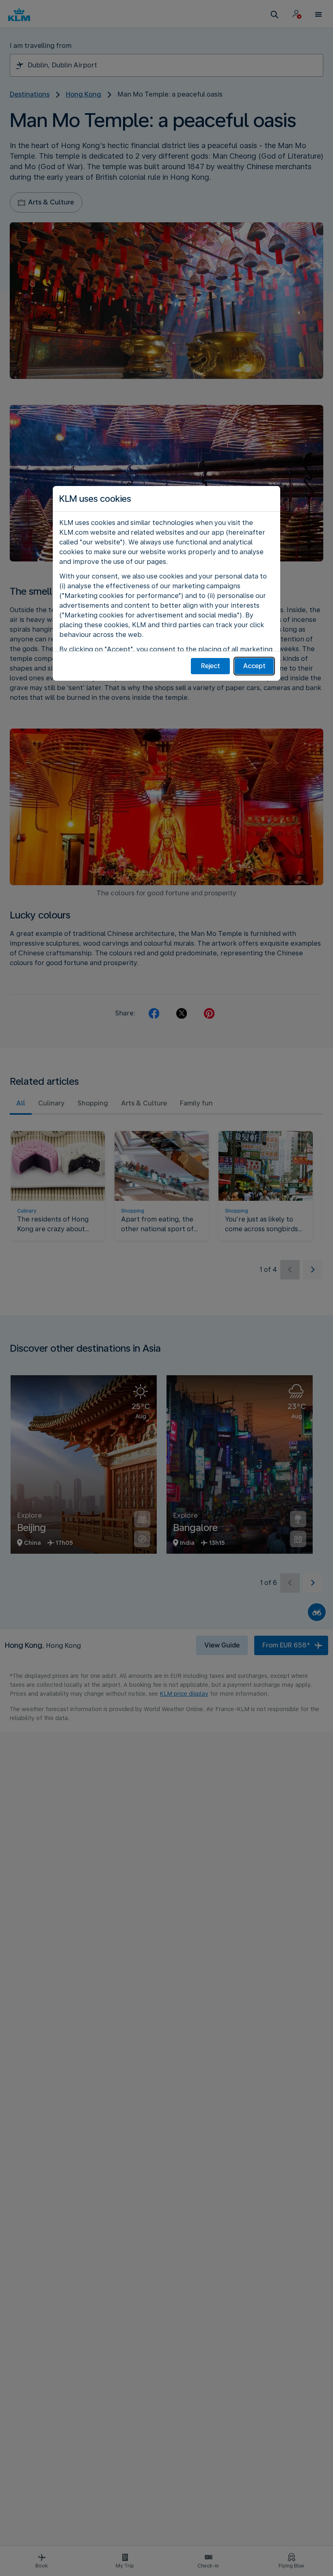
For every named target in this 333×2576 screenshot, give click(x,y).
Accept (254, 666)
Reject (211, 666)
